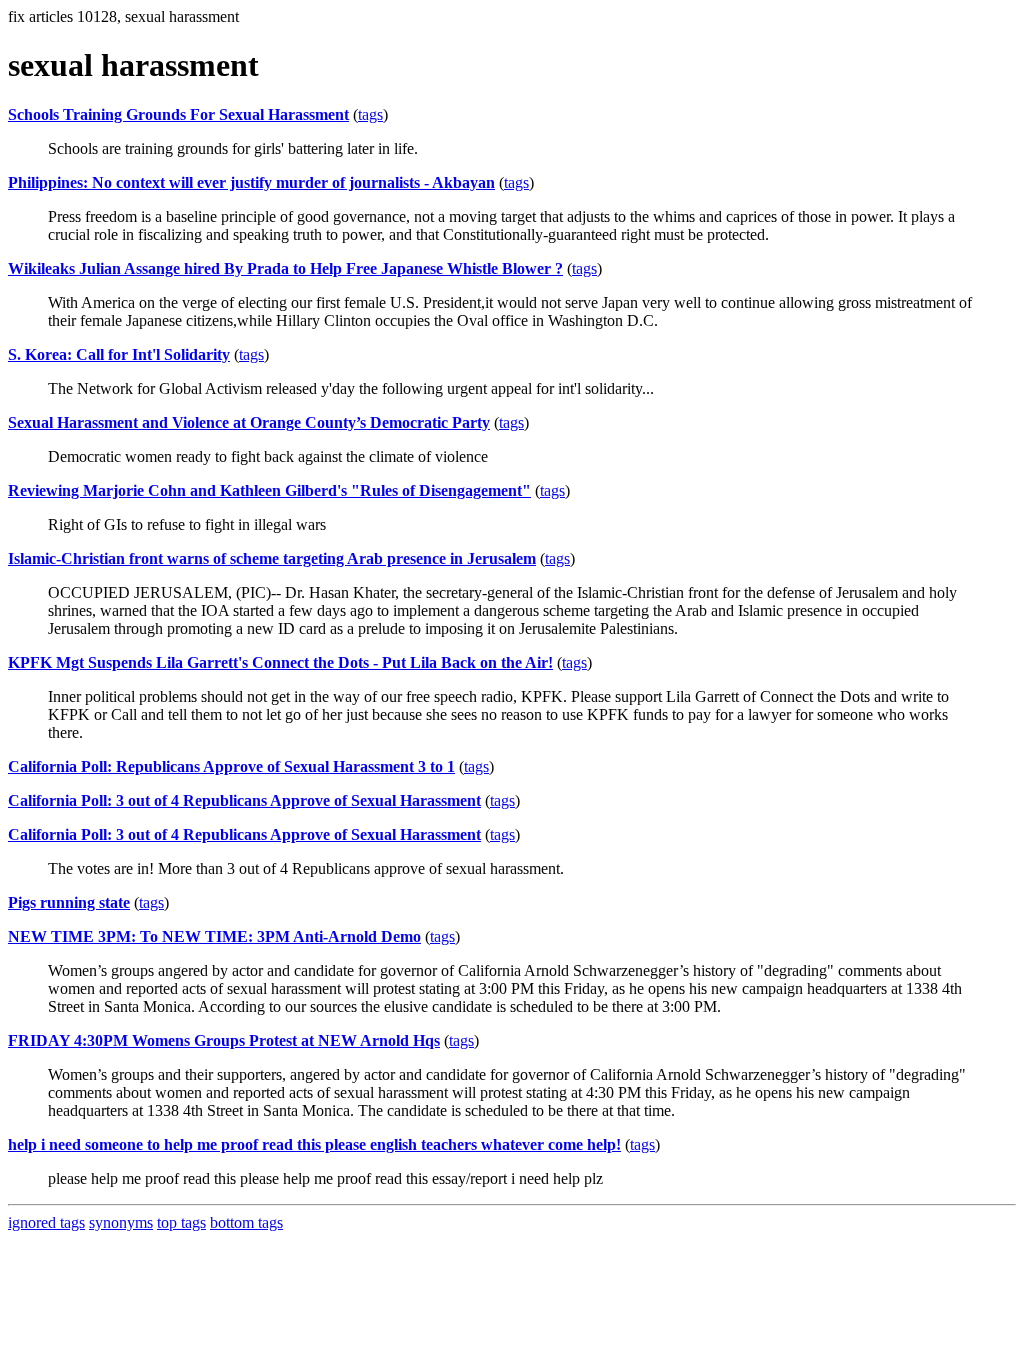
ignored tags (46, 1222)
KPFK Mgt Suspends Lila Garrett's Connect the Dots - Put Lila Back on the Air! (280, 662)
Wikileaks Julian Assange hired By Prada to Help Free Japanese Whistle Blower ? (285, 268)
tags (370, 114)
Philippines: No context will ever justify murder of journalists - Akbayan (251, 182)
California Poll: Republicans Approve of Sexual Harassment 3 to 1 (231, 766)
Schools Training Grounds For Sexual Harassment (178, 114)
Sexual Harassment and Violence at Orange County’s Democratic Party (249, 422)
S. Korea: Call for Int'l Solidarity (119, 354)
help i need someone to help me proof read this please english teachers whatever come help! (314, 1144)
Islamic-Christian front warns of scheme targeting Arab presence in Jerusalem (272, 558)
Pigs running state (69, 902)
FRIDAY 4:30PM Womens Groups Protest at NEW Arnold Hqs (224, 1040)
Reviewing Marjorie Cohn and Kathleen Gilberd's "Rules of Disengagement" (269, 490)
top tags (181, 1222)
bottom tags (246, 1222)
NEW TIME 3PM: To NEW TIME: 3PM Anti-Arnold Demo (214, 936)
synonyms (121, 1222)
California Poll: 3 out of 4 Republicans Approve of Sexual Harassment (244, 800)
